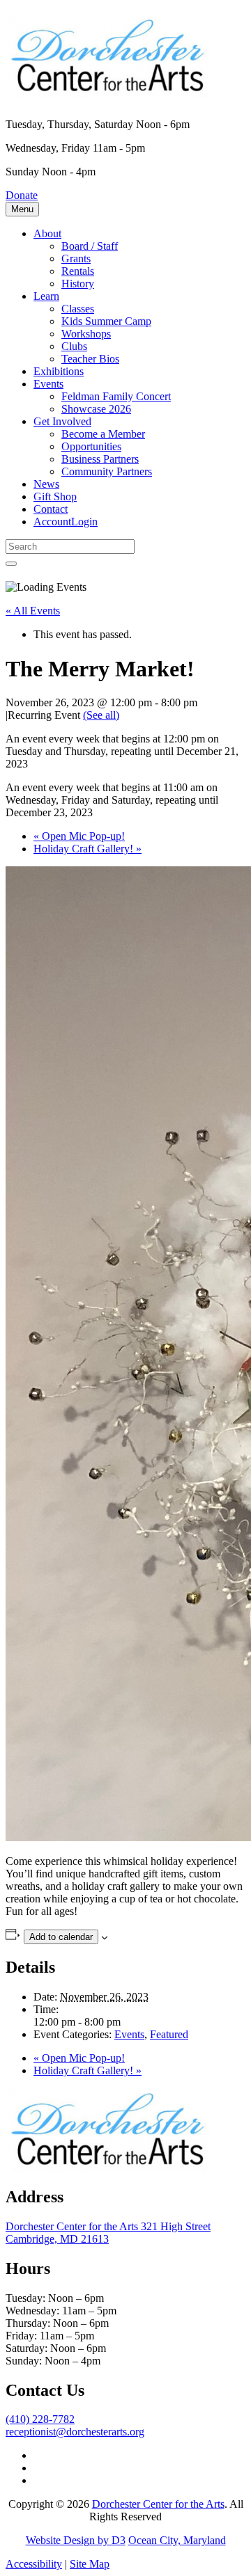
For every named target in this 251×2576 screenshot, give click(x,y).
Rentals (78, 271)
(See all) (101, 715)
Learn (46, 296)
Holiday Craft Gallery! (88, 849)
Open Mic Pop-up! (79, 836)
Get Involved (62, 421)
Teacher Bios (90, 359)
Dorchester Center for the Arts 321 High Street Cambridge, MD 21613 (108, 2233)
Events (48, 384)
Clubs (74, 346)
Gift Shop (55, 496)
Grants (76, 259)
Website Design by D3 (76, 2540)
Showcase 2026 (96, 409)
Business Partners (100, 459)
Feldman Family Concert (116, 396)
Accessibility (34, 2564)
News (46, 484)
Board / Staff (90, 246)
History (78, 284)
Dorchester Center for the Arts (158, 2504)
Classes (78, 309)
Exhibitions (59, 371)
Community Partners (107, 471)
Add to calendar (61, 1937)
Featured (169, 2034)
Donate (22, 195)
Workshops (86, 334)
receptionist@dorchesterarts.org (75, 2432)
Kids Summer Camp (106, 321)
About (47, 233)
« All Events (33, 611)
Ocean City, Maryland (177, 2540)
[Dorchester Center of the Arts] (110, 90)
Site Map (90, 2564)
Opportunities (91, 446)
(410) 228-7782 (40, 2419)
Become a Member (103, 434)
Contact (51, 509)
